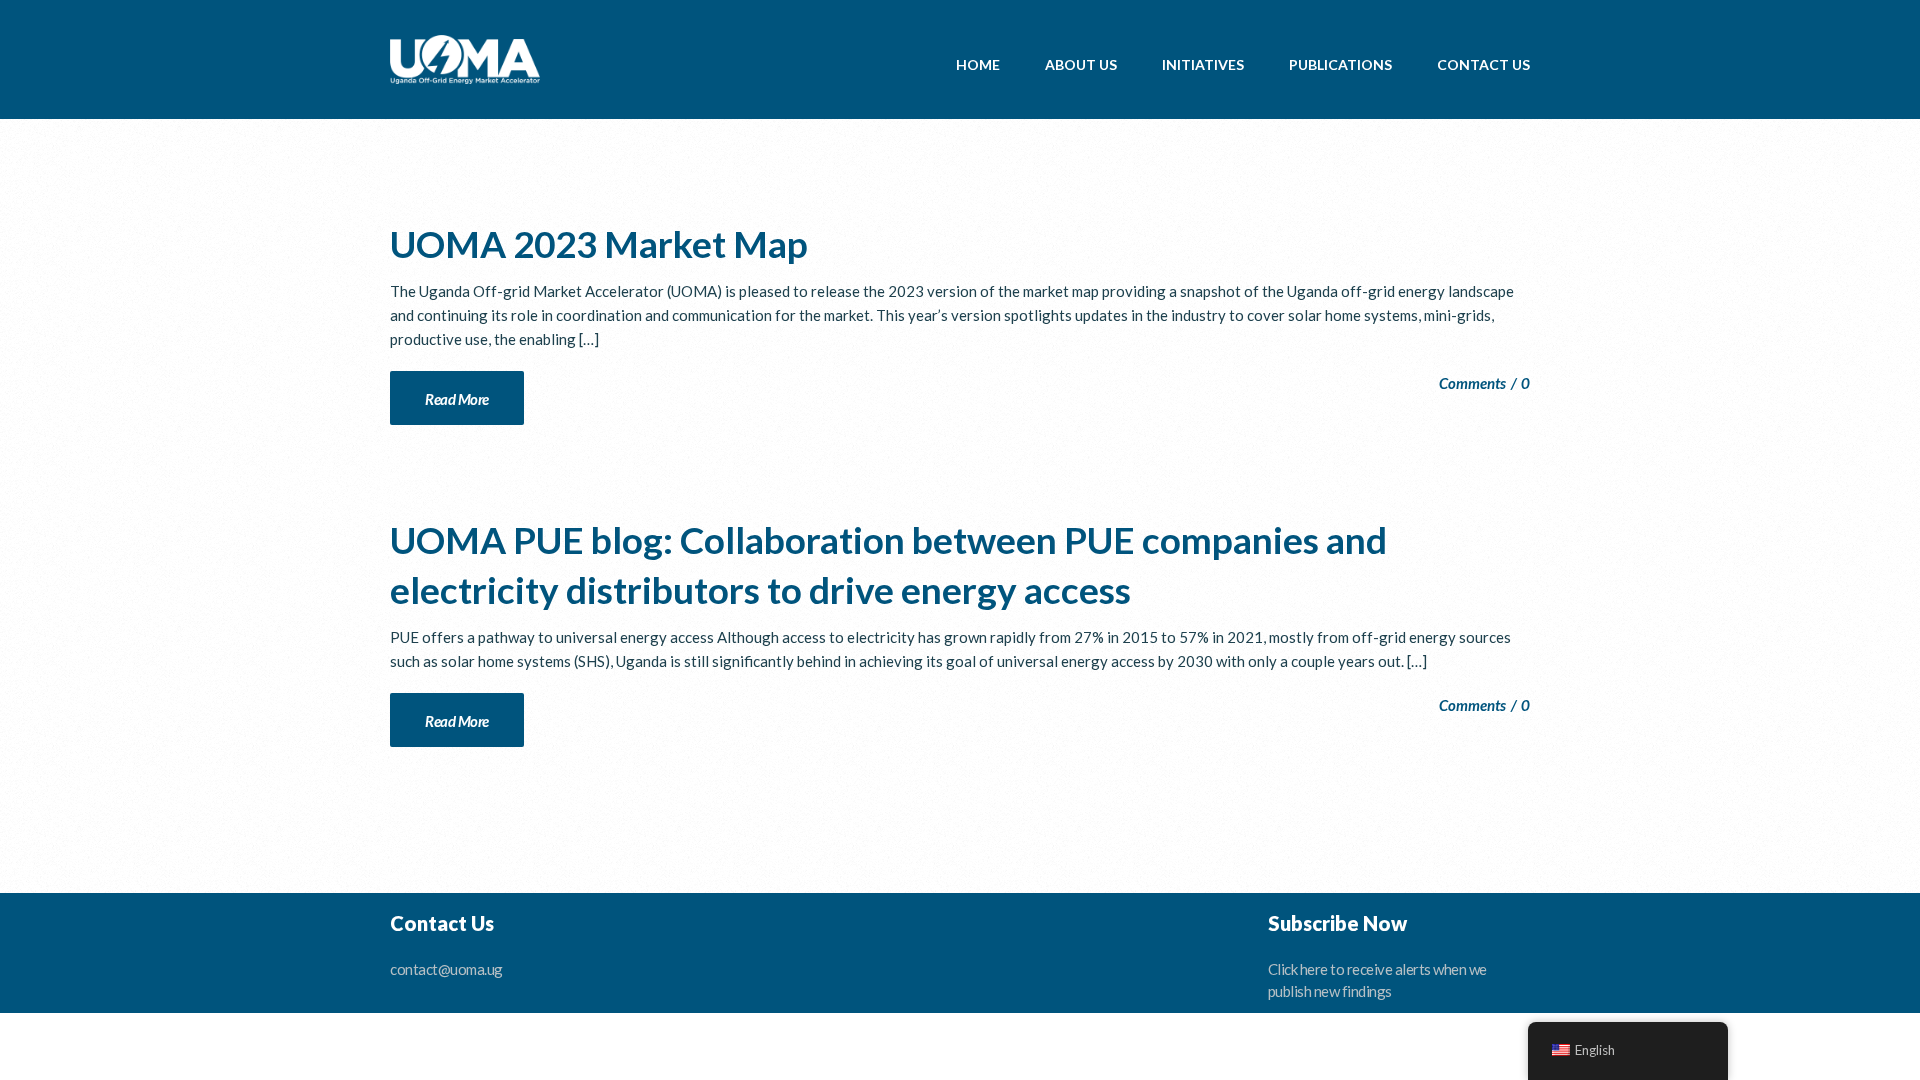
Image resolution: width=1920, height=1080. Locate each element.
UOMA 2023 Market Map (599, 243)
